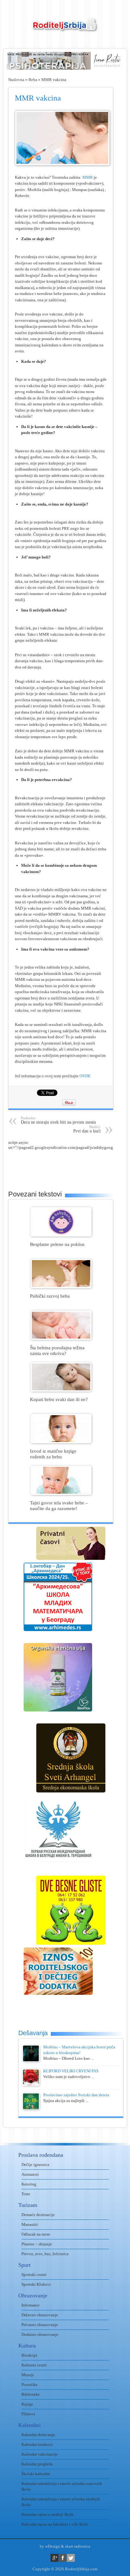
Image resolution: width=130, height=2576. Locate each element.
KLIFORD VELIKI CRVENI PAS (71, 2071)
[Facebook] (63, 2558)
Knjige (27, 2404)
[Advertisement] (69, 1166)
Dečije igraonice (35, 2165)
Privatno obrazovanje (40, 2325)
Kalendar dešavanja (38, 2435)
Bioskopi (29, 2355)
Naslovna (16, 80)
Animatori (30, 2174)
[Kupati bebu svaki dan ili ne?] (61, 1390)
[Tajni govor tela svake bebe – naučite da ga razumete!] (61, 1494)
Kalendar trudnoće (37, 2444)
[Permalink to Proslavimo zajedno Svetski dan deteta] (31, 2108)
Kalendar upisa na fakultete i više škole (55, 2524)
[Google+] (54, 2558)
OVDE (85, 1076)
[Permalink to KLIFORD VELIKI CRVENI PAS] (31, 2084)
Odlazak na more (36, 2234)
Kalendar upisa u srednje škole (47, 2514)
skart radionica (78, 2546)
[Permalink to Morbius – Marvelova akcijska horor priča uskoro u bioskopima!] (31, 2061)
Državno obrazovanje (40, 2315)
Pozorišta (29, 2385)
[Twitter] (71, 2558)
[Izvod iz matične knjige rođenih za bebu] (61, 1442)
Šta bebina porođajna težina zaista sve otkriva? (57, 1350)
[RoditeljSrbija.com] (65, 29)
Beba (33, 80)
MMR (88, 177)
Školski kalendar (36, 2474)
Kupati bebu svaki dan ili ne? (59, 1399)
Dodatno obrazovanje (40, 2334)
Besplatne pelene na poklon (57, 1244)
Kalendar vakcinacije (40, 2454)
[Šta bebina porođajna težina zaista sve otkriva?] (61, 1338)
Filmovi (28, 2414)
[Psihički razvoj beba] (61, 1287)
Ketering (29, 2184)
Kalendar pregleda (37, 2464)
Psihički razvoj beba (50, 1296)
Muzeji (28, 2375)
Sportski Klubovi (36, 2284)
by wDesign (50, 2546)
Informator (30, 2305)
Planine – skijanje (37, 2244)
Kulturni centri (34, 2365)
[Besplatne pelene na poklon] (61, 1235)
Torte (26, 2194)
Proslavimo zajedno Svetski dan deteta (76, 2095)
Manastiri (30, 2224)
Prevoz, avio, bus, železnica (45, 2254)
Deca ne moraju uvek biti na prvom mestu (58, 1120)
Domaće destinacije (38, 2215)
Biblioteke (31, 2394)
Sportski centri (34, 2275)
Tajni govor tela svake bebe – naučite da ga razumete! (59, 1505)
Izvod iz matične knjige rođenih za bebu (53, 1454)
